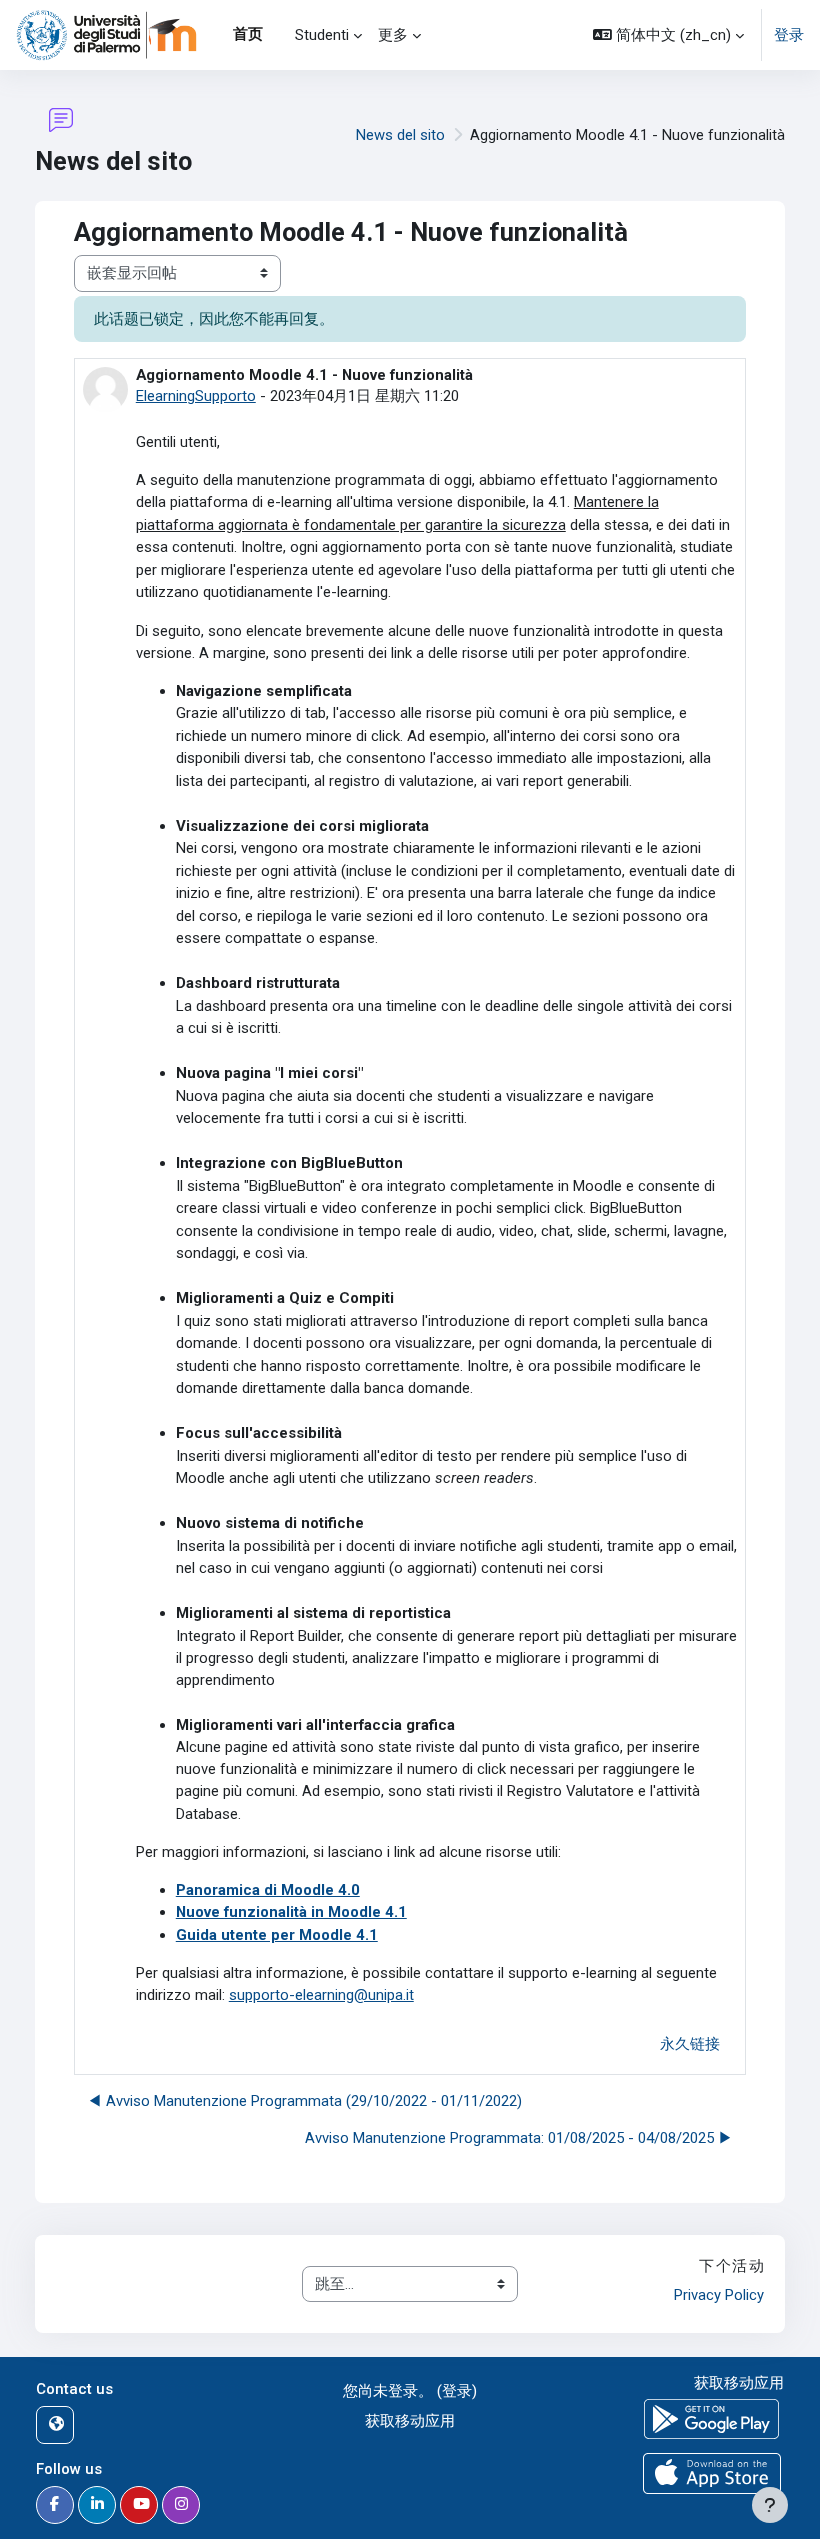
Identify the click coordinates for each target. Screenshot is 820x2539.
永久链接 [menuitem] (690, 2044)
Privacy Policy (719, 2295)
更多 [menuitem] (393, 35)
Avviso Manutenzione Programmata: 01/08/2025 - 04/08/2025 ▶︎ (519, 2138)
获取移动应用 (410, 2421)
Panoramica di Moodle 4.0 (268, 1890)
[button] (668, 35)
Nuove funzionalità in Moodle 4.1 (291, 1912)
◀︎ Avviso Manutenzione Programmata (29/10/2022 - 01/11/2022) (304, 2101)
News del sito (400, 135)
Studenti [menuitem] (322, 35)
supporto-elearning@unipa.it (321, 1995)
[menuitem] (279, 35)
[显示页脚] (770, 2505)
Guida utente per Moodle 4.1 (277, 1935)
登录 (789, 35)
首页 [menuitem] (248, 34)
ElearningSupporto (196, 396)
